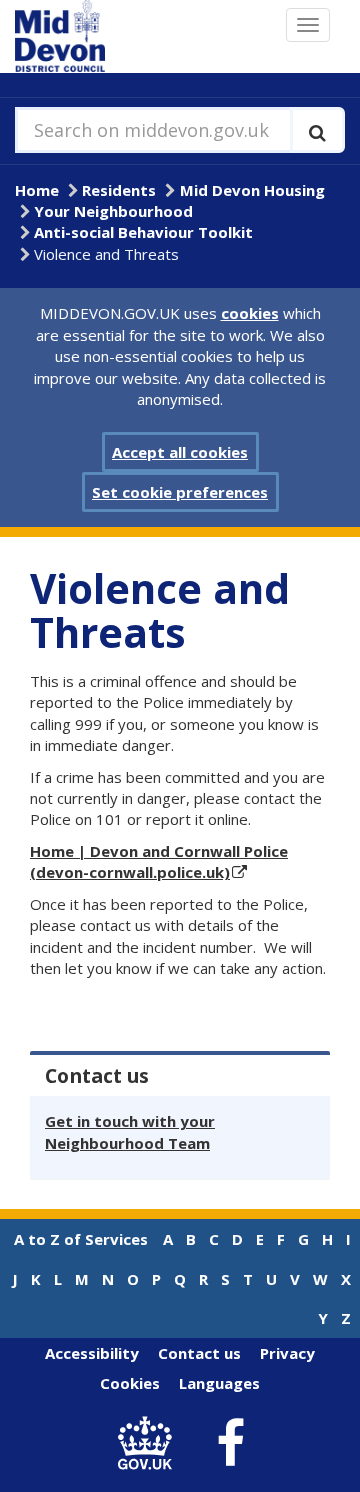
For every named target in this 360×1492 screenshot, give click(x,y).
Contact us (199, 1353)
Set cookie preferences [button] (180, 492)
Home (37, 190)
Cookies (130, 1383)
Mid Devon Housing (252, 190)
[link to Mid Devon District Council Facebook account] (231, 1444)
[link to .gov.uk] (150, 1443)
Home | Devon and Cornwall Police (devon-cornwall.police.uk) (159, 861)
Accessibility (92, 1353)
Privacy (287, 1353)
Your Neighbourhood (113, 211)
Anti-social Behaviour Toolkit (143, 232)
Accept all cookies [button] (180, 452)
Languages (219, 1383)
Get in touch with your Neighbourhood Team (130, 1131)
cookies (250, 313)
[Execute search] (317, 130)
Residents (119, 190)
